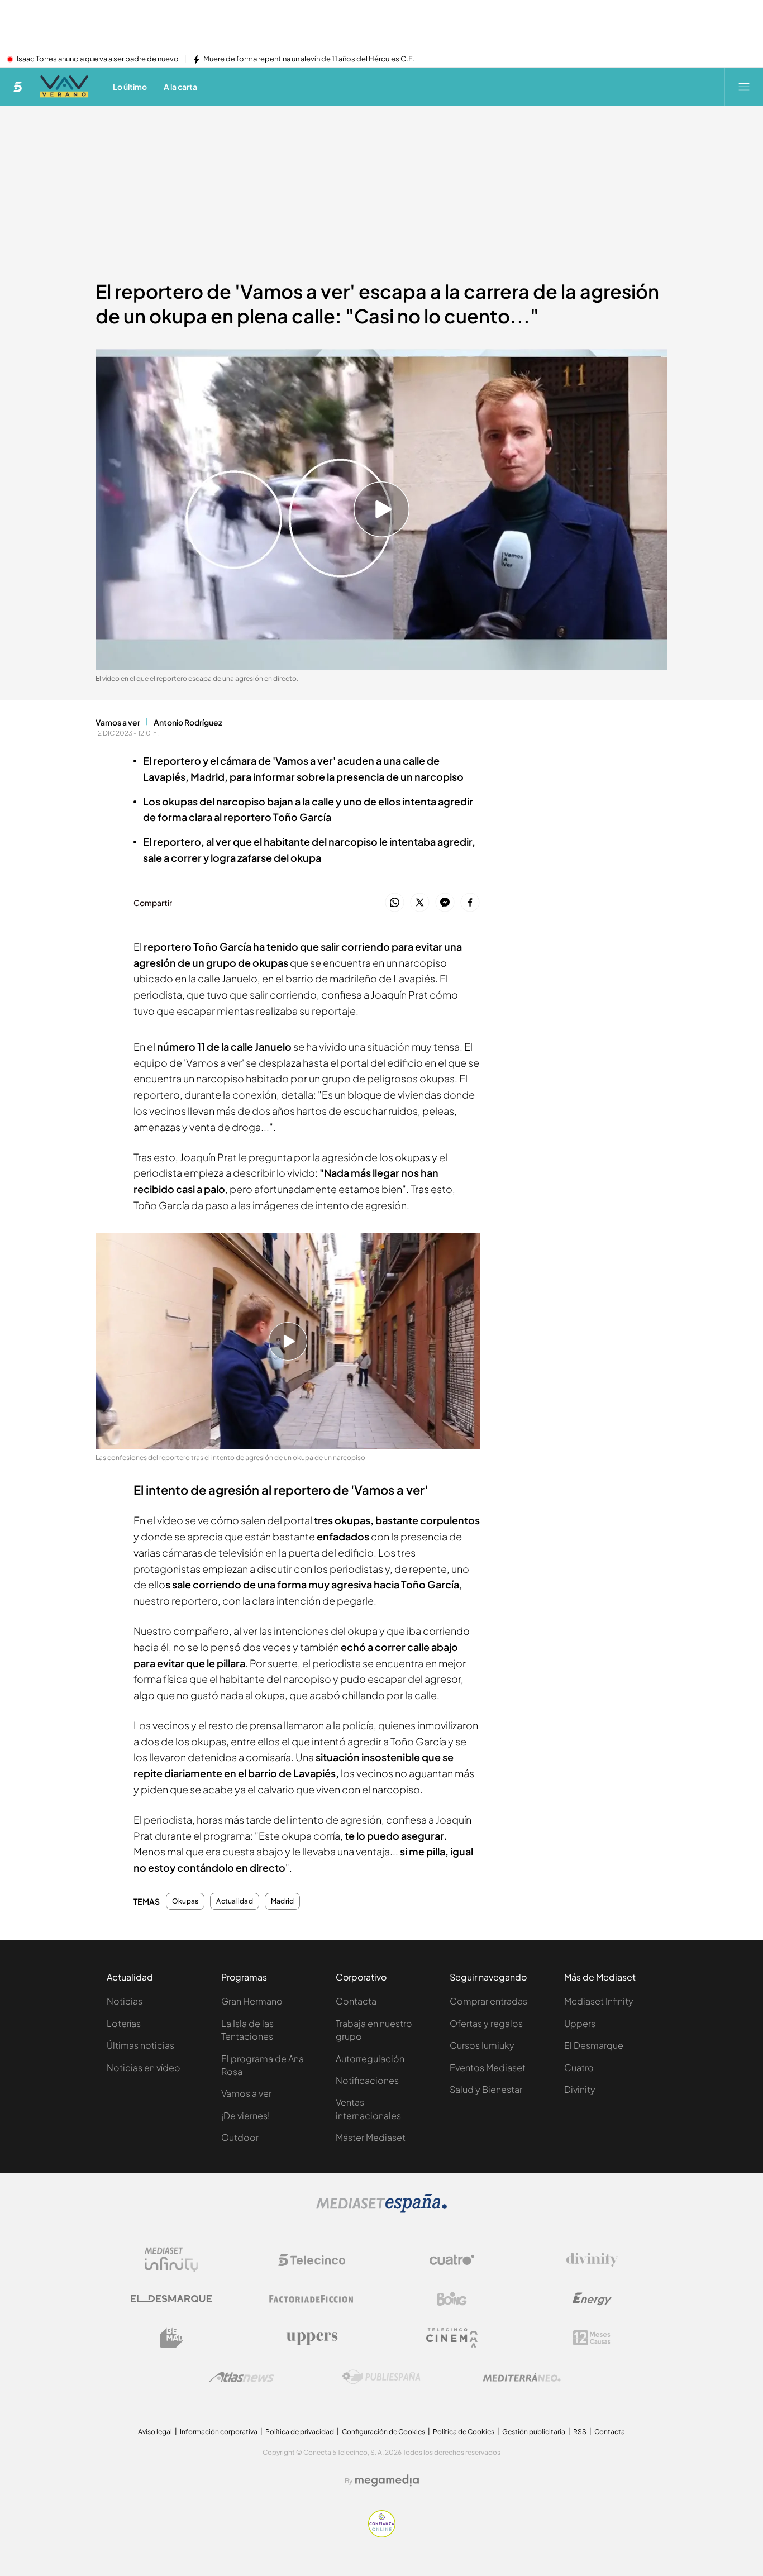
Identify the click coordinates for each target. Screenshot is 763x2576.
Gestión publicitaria (534, 2432)
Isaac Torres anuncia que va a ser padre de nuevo (98, 59)
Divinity (580, 2089)
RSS (580, 2432)
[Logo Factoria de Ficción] (312, 2299)
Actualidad (234, 1901)
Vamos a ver (118, 722)
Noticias (125, 2001)
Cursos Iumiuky (482, 2045)
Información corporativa (219, 2432)
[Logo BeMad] (171, 2338)
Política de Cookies (464, 2432)
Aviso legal (155, 2432)
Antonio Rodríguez (188, 722)
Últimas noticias (140, 2045)
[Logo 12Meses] (592, 2338)
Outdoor (240, 2137)
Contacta (356, 2001)
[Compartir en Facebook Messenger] (445, 903)
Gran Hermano (252, 2001)
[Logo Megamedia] (387, 2480)
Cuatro (579, 2067)
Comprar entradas (488, 2001)
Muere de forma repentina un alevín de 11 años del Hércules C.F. (309, 59)
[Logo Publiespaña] (381, 2377)
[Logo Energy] (592, 2299)
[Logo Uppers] (312, 2338)
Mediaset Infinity (599, 2001)
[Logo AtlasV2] (242, 2377)
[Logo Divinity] (592, 2260)
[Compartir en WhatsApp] (395, 903)
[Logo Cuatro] (452, 2260)
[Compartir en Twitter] (420, 903)
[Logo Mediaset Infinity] (171, 2260)
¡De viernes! (245, 2115)
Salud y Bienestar (486, 2089)
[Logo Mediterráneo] (522, 2377)
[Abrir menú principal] (744, 87)
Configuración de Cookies (383, 2432)
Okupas (185, 1901)
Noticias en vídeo (144, 2067)
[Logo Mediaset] (381, 2210)
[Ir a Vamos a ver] (64, 87)
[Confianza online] (382, 2534)
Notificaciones (367, 2080)
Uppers (580, 2023)
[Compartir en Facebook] (470, 903)
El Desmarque (594, 2045)
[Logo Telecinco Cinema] (452, 2338)
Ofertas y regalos (486, 2023)
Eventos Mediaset (488, 2067)
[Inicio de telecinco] (18, 87)
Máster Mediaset (371, 2137)
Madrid (282, 1901)
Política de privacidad (300, 2432)
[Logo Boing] (452, 2299)
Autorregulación (370, 2059)
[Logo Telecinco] (312, 2260)
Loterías (124, 2023)
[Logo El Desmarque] (171, 2299)
